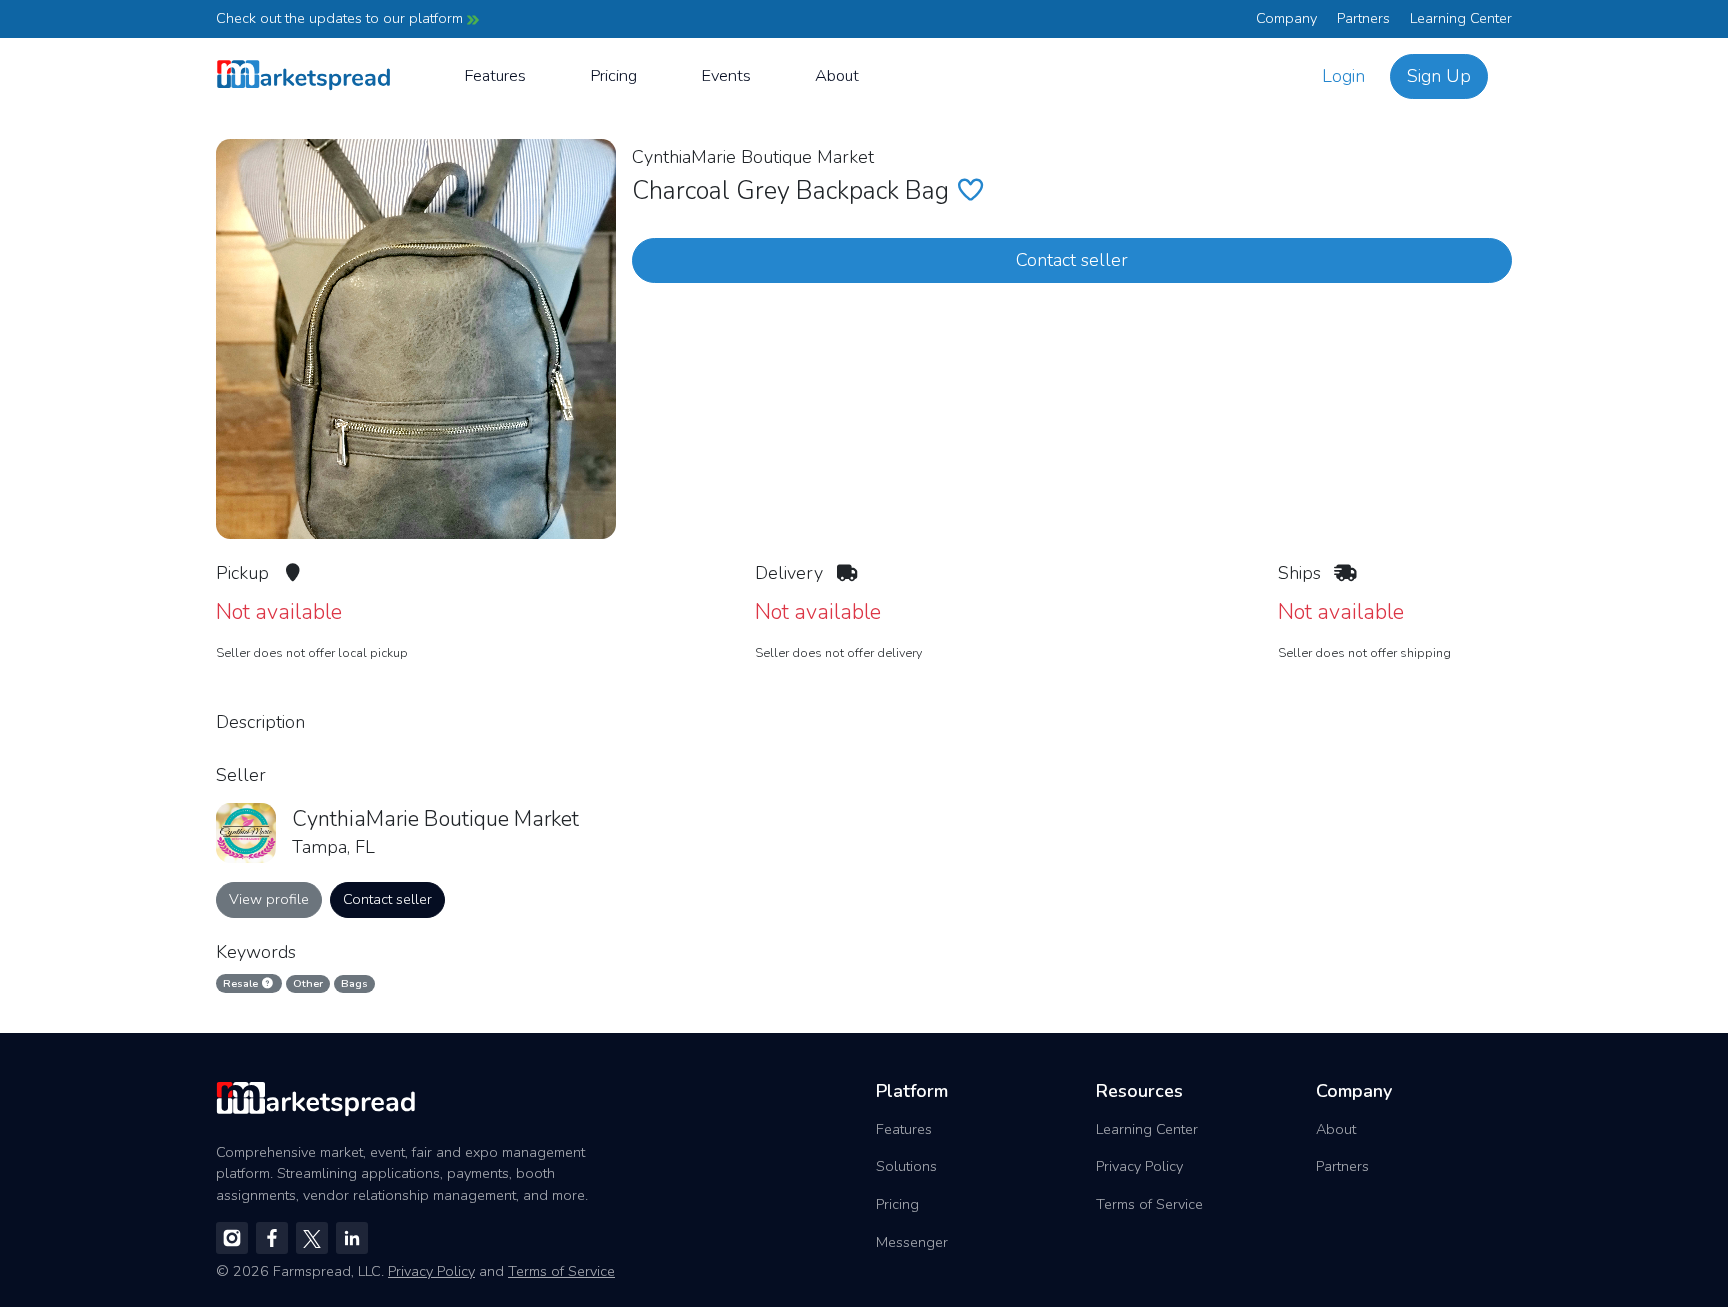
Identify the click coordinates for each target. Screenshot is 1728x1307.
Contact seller (1072, 260)
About (837, 75)
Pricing (613, 75)
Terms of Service (1149, 1204)
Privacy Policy (1139, 1166)
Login (1343, 76)
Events (726, 75)
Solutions (906, 1166)
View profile (269, 899)
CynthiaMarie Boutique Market (753, 157)
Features (495, 75)
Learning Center (1461, 18)
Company (1286, 18)
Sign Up (1439, 76)
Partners (1363, 18)
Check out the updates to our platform (341, 18)
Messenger (912, 1242)
